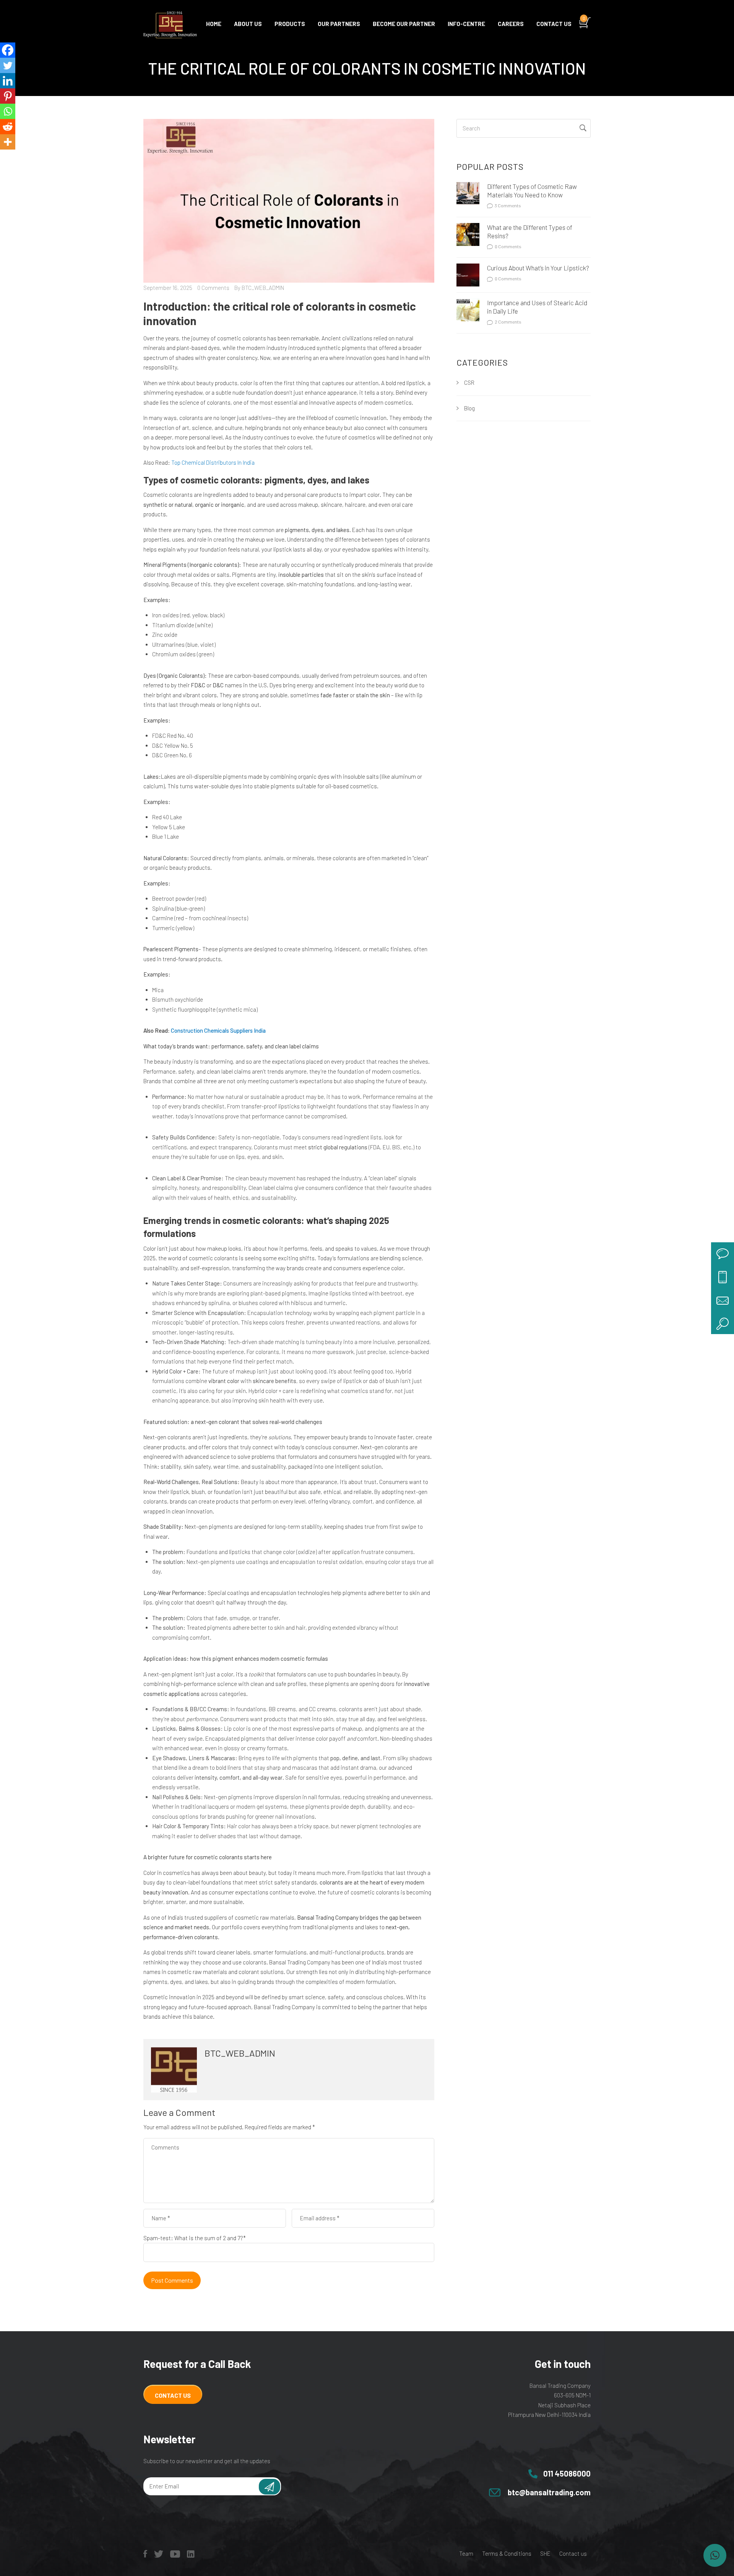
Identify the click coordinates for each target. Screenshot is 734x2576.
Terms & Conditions (507, 2553)
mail (723, 1300)
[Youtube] (175, 2555)
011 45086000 (567, 2473)
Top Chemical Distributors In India (213, 462)
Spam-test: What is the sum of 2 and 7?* (195, 2238)
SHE (545, 2553)
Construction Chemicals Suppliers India (218, 1030)
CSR (469, 382)
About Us (248, 24)
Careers (511, 24)
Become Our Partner (404, 24)
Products (290, 24)
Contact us (554, 24)
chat (723, 1254)
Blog (469, 408)
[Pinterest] (8, 96)
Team (466, 2553)
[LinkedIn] (191, 2555)
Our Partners (339, 24)
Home (214, 24)
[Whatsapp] (8, 111)
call (723, 1277)
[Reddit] (8, 127)
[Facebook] (8, 50)
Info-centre (466, 24)
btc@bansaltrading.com (549, 2492)
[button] (715, 2555)
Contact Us (173, 2395)
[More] (8, 142)
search (723, 1323)
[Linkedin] (8, 81)
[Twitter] (8, 65)
